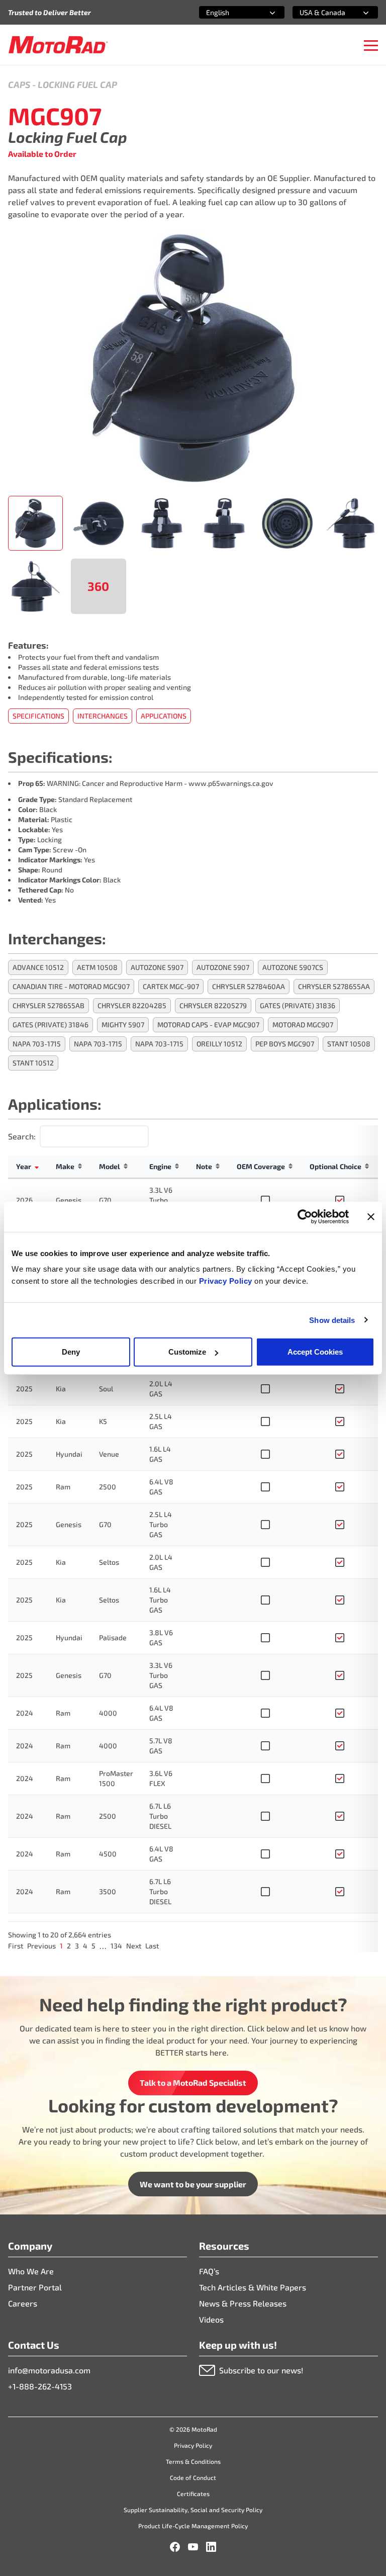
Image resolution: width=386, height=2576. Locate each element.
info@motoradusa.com (49, 2370)
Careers (23, 2303)
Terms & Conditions (193, 2461)
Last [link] (152, 1946)
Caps (19, 84)
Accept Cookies (315, 1352)
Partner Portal (35, 2287)
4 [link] (85, 1946)
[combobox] (230, 12)
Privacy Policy (227, 1281)
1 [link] (61, 1946)
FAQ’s (209, 2271)
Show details (332, 1320)
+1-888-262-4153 (40, 2386)
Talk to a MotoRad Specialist (193, 2082)
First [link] (16, 1946)
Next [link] (134, 1946)
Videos (211, 2319)
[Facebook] (175, 2547)
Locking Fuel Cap (77, 84)
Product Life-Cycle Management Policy (193, 2526)
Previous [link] (41, 1946)
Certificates (193, 2494)
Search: (22, 1136)
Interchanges (103, 716)
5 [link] (93, 1946)
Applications (164, 716)
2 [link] (69, 1946)
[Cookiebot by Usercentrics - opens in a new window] (305, 1216)
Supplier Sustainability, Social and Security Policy (193, 2510)
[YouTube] (193, 2547)
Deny (71, 1352)
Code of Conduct (193, 2477)
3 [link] (77, 1946)
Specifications (38, 716)
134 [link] (116, 1946)
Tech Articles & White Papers (253, 2287)
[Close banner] (371, 1216)
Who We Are (31, 2271)
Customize (187, 1352)
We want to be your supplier (193, 2184)
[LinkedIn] (211, 2547)
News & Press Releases (243, 2303)
